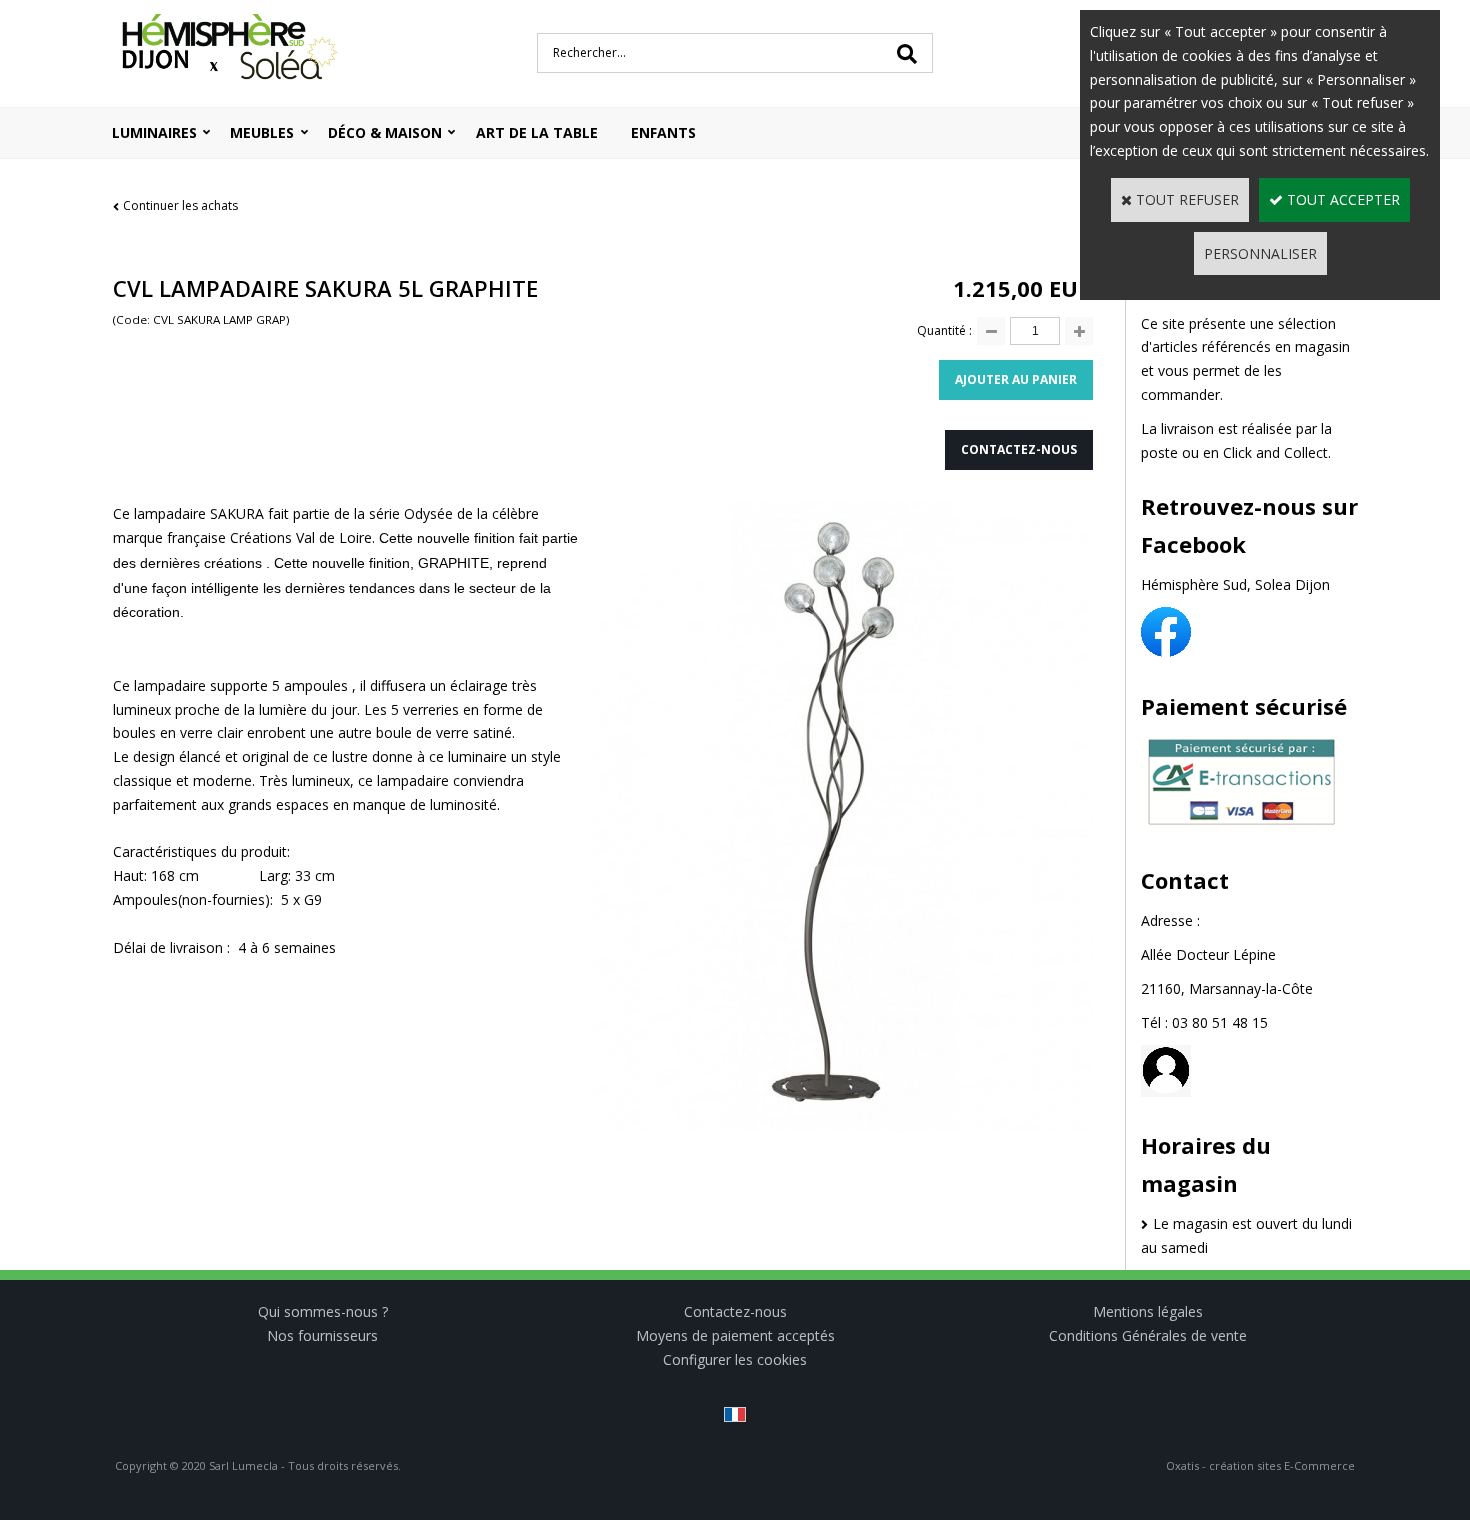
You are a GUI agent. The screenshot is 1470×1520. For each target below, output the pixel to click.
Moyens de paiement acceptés (735, 1335)
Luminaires (154, 132)
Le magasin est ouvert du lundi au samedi (1246, 1235)
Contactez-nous (735, 1311)
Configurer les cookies (735, 1359)
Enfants (663, 132)
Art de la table (537, 132)
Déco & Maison (385, 132)
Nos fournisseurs (322, 1335)
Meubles (262, 132)
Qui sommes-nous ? (323, 1311)
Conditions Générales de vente (1148, 1335)
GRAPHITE (453, 563)
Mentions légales (1148, 1311)
